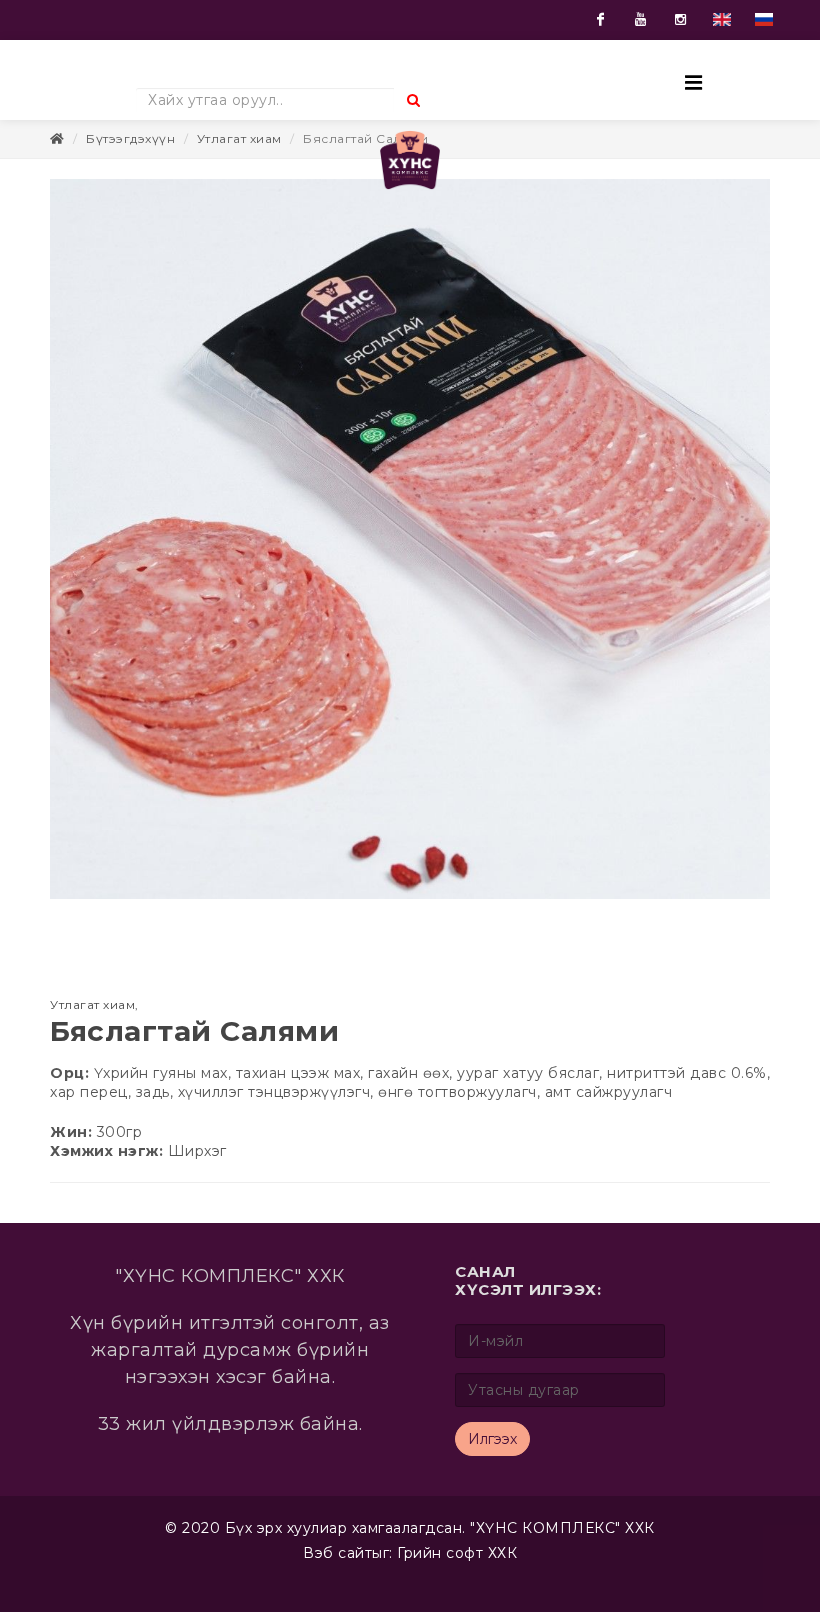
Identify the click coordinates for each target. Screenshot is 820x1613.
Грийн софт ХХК (457, 1573)
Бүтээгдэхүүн (130, 158)
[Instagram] (681, 20)
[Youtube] (641, 20)
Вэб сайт (337, 1573)
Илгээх (492, 1459)
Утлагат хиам (239, 158)
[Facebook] (601, 20)
